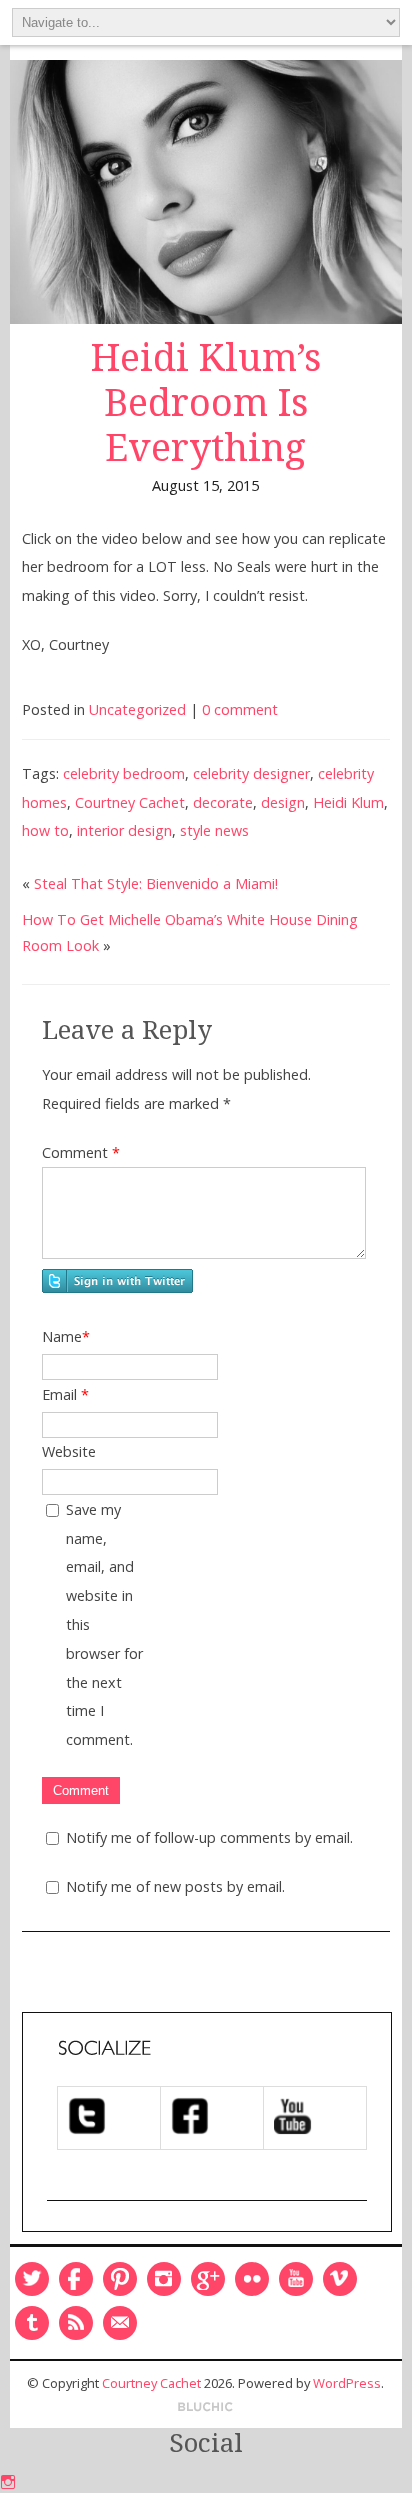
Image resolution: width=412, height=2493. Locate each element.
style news (214, 830)
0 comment (240, 709)
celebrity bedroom (124, 773)
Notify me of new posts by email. (175, 1886)
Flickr (252, 2279)
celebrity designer (251, 773)
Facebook (76, 2279)
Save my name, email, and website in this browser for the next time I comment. (104, 1624)
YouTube (296, 2279)
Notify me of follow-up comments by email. (209, 1837)
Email (65, 1394)
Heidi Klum (348, 802)
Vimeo (340, 2279)
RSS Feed (76, 2323)
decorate (223, 802)
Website (69, 1451)
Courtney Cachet (130, 802)
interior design (124, 830)
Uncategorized (137, 709)
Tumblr (32, 2323)
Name (66, 1336)
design (283, 802)
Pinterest (120, 2279)
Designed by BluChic (205, 2407)
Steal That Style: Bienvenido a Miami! (156, 883)
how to (45, 830)
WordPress (347, 2383)
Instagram (164, 2279)
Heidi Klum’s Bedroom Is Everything (206, 403)
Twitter (32, 2279)
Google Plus (208, 2279)
